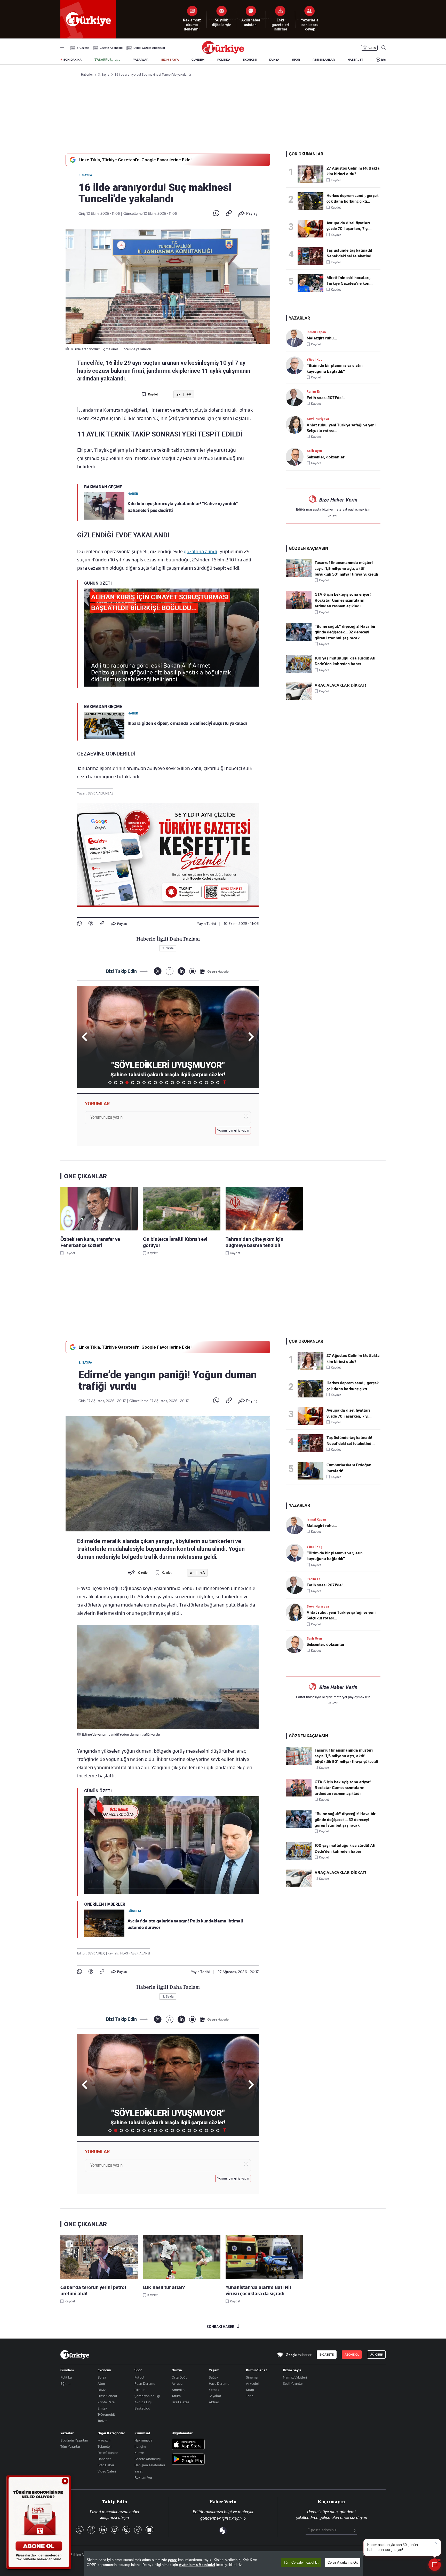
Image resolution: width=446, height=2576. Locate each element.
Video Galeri (107, 2471)
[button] (250, 1037)
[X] (158, 971)
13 (178, 1083)
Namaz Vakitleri (295, 2377)
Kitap (250, 2390)
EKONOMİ (250, 60)
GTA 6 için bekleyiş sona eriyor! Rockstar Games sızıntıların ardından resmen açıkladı (343, 600)
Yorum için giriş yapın (233, 1131)
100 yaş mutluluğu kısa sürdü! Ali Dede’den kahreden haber (345, 661)
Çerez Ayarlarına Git (343, 2562)
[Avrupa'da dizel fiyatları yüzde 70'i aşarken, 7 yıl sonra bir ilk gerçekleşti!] (312, 229)
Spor (138, 2370)
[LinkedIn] (181, 971)
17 (201, 1083)
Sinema (252, 2377)
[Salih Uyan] (296, 457)
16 (195, 1083)
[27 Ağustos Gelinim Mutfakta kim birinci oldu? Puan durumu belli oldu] (312, 174)
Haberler (104, 2459)
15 (189, 1083)
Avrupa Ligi (143, 2402)
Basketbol (142, 2408)
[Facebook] (91, 924)
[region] (224, 2564)
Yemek (214, 2390)
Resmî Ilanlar (108, 2453)
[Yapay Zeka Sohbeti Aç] (435, 2565)
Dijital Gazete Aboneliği (149, 48)
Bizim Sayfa (292, 2370)
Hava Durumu (219, 2383)
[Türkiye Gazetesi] (223, 53)
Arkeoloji (253, 2383)
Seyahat (215, 2396)
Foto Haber (106, 2465)
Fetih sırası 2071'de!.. (326, 398)
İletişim (140, 2446)
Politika (66, 2377)
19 (212, 1083)
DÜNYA (274, 60)
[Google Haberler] (215, 971)
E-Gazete (83, 48)
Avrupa (177, 2383)
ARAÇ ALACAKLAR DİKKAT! (340, 685)
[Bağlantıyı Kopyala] (229, 213)
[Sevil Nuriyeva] (296, 425)
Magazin (104, 2440)
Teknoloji (104, 2446)
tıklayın (333, 515)
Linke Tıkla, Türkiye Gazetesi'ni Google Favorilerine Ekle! (135, 160)
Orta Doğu (180, 2377)
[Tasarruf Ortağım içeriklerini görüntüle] (107, 60)
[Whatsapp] (216, 213)
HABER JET (355, 60)
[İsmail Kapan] (296, 338)
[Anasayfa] (75, 2355)
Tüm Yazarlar (70, 2446)
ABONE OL (352, 2355)
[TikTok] (138, 2530)
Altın (101, 2383)
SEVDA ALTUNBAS (101, 793)
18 (206, 1083)
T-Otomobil (106, 2414)
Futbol (139, 2377)
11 (167, 1083)
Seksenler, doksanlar (326, 457)
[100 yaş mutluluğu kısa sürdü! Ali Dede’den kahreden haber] (299, 671)
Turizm (103, 2421)
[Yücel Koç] (296, 365)
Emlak (102, 2408)
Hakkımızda (143, 2440)
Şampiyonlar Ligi (147, 2396)
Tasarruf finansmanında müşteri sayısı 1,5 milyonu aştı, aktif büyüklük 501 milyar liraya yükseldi (346, 569)
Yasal (138, 2471)
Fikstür (140, 2390)
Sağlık (214, 2377)
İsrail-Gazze (180, 2402)
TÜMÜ (225, 1083)
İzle (383, 60)
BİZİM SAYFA (170, 60)
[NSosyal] (192, 971)
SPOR (296, 60)
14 (184, 1083)
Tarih (250, 2396)
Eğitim (65, 2383)
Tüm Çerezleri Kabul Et (301, 2562)
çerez (172, 2560)
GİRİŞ (372, 48)
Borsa (102, 2377)
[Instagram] (126, 2530)
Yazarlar (67, 2433)
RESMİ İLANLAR (324, 60)
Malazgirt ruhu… (322, 338)
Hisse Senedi (107, 2396)
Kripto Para (106, 2402)
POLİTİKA (224, 60)
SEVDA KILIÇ (97, 1953)
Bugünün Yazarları (74, 2440)
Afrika (176, 2396)
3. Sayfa (85, 175)
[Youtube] (115, 2530)
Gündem (67, 2370)
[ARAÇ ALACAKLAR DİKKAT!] (299, 698)
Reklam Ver (143, 2477)
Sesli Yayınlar (293, 2383)
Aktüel (214, 2402)
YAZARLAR (141, 60)
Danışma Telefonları (150, 2465)
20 (218, 1083)
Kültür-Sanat (256, 2370)
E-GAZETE (327, 2355)
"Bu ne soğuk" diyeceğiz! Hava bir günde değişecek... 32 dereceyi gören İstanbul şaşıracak (345, 632)
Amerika (178, 2390)
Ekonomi (104, 2370)
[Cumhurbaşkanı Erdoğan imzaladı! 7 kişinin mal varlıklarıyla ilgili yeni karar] (312, 1471)
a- (178, 395)
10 (161, 1083)
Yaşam (214, 2370)
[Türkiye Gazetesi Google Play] (188, 2459)
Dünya (177, 2370)
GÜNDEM (198, 60)
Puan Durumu (145, 2383)
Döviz (102, 2390)
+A (189, 395)
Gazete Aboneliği (111, 48)
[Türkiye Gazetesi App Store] (188, 2445)
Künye (139, 2453)
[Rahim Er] (296, 397)
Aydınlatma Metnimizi (197, 2565)
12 (172, 1083)
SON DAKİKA (73, 60)
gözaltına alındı (200, 551)
